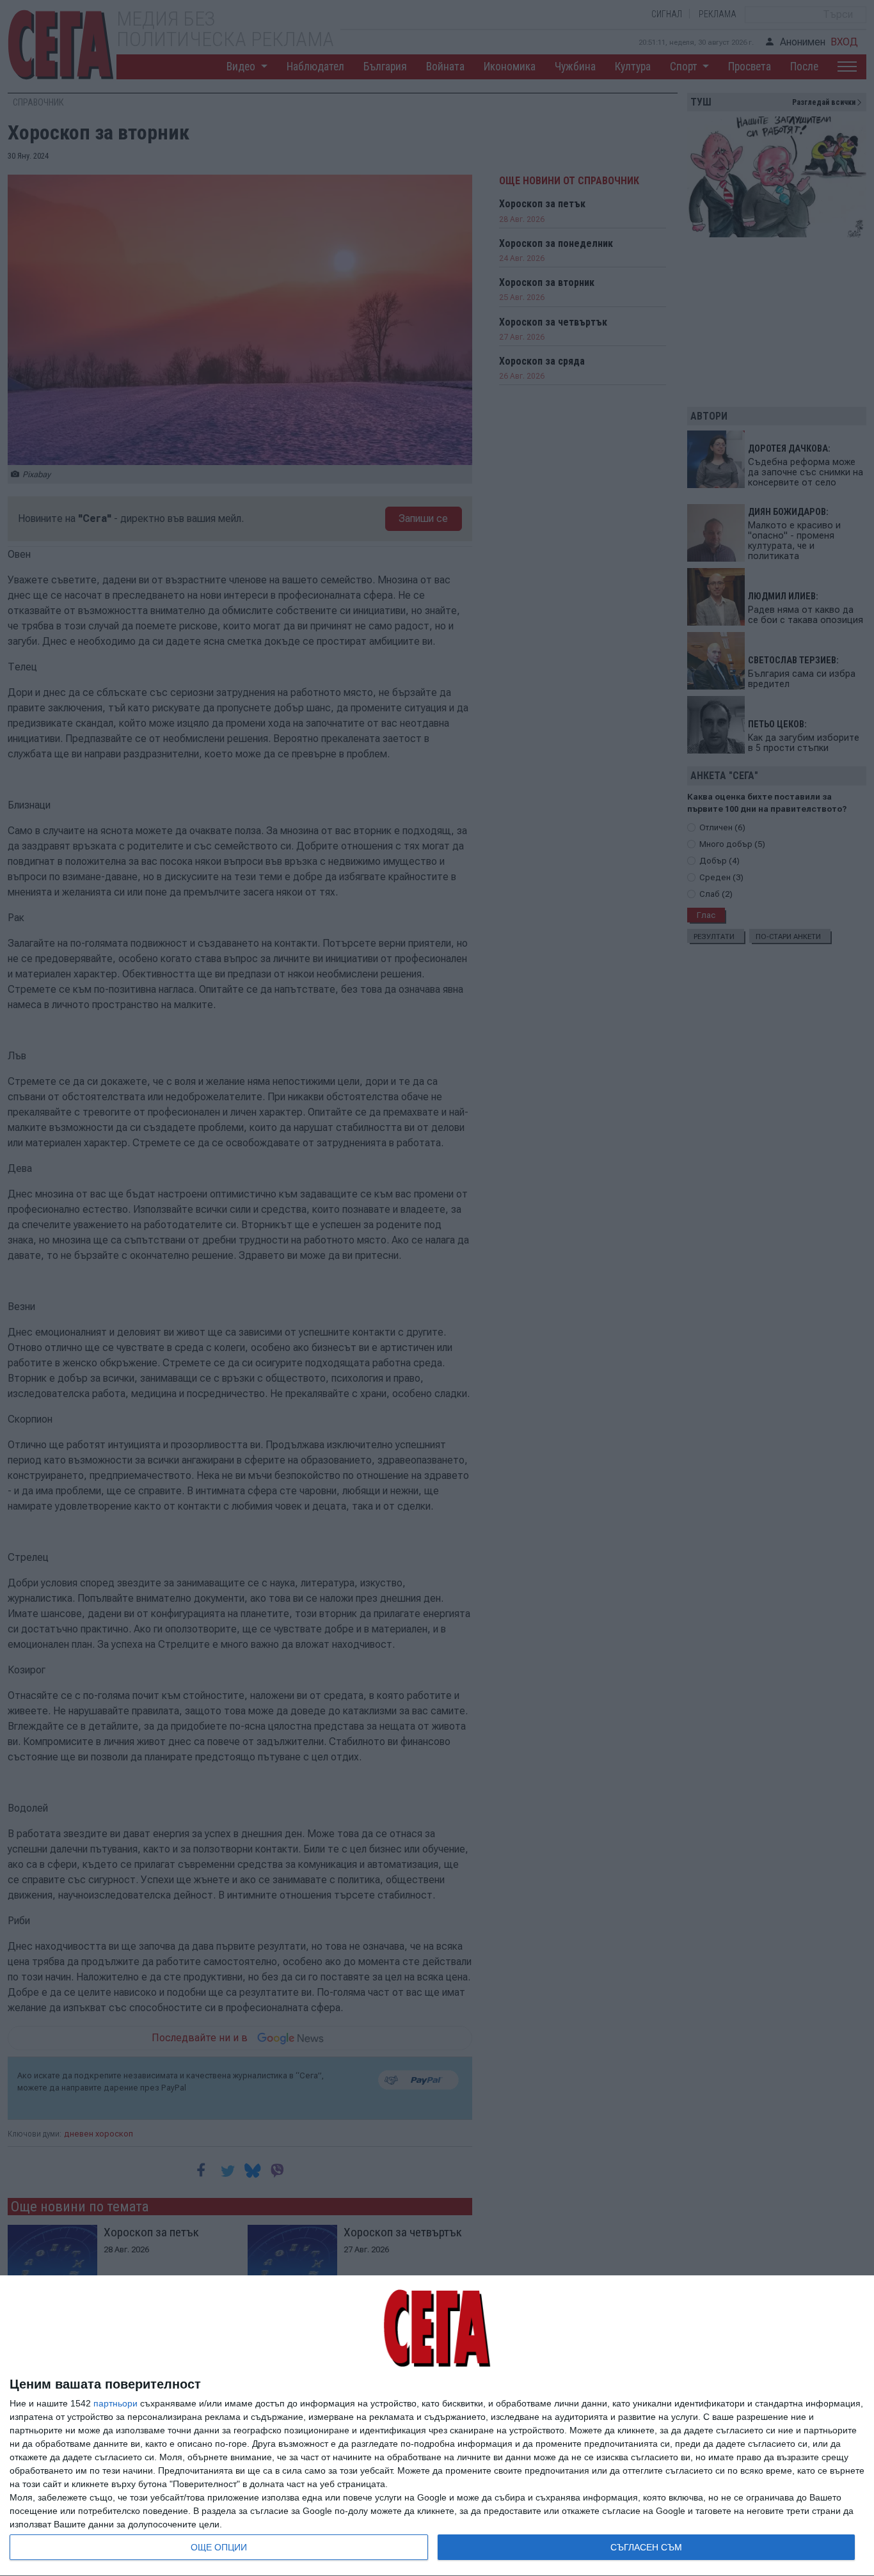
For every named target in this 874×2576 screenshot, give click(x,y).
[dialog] (437, 2426)
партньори (115, 2403)
